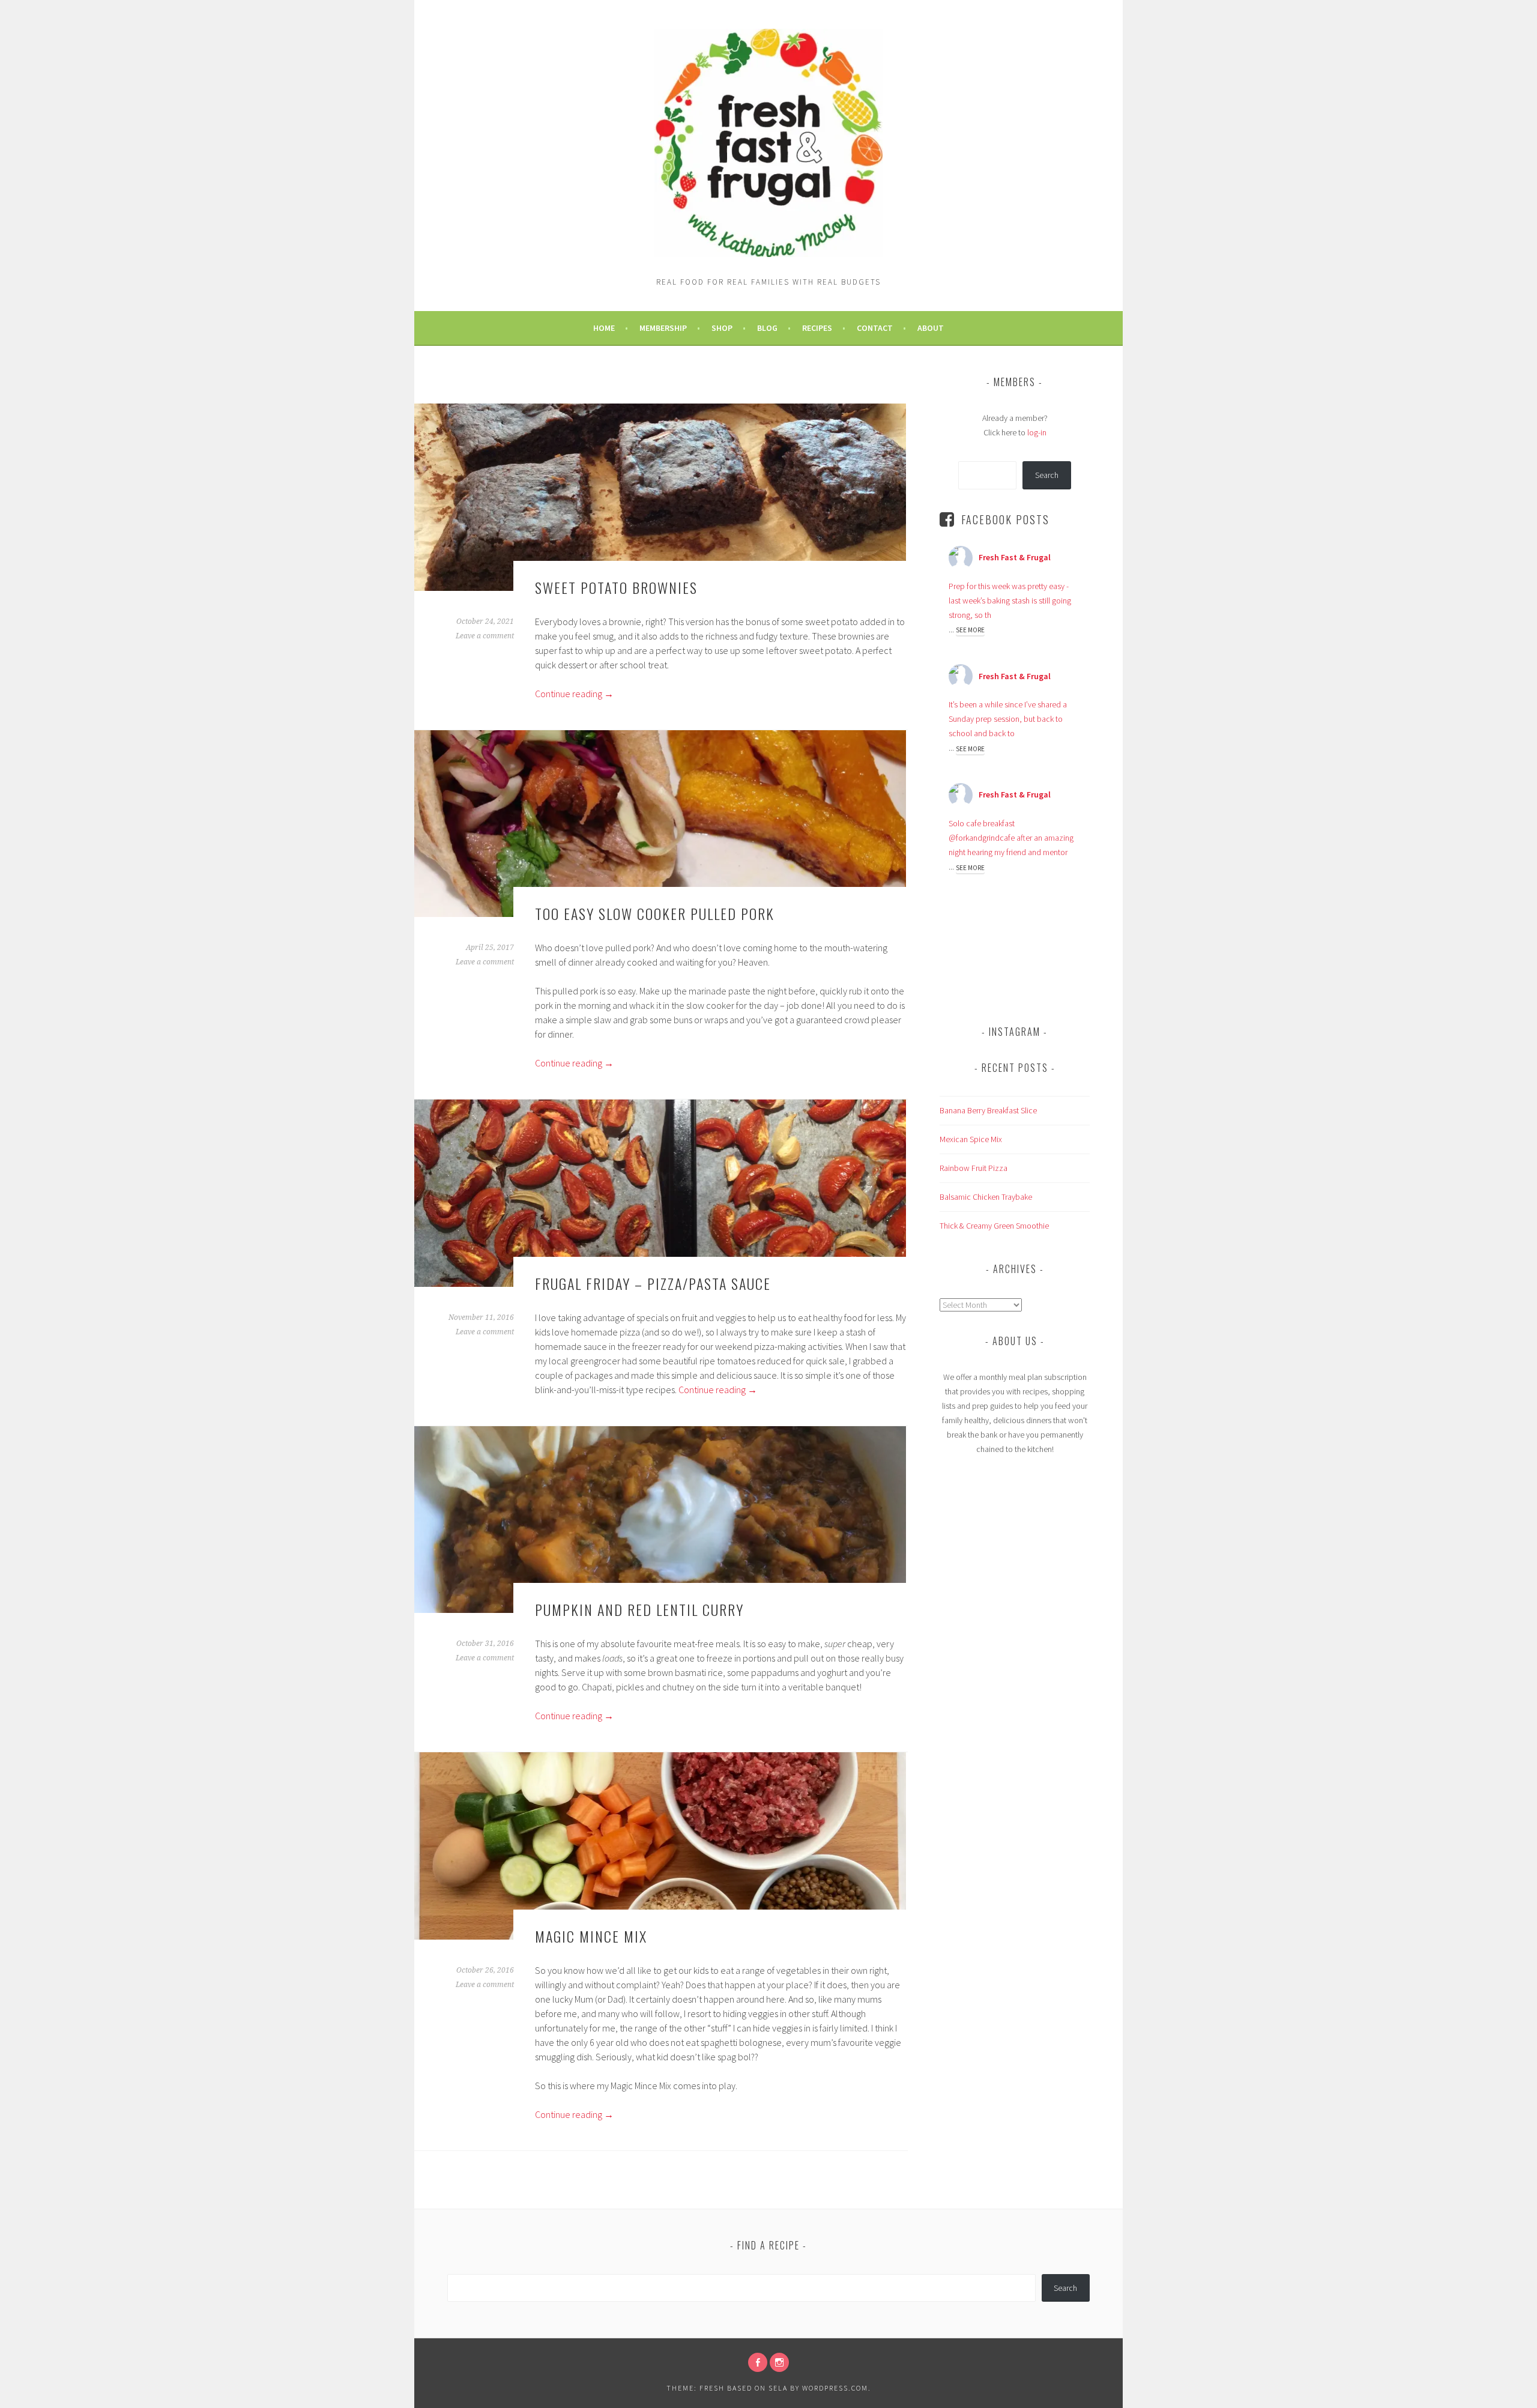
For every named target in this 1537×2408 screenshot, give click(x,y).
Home (604, 328)
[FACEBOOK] (758, 2362)
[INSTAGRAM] (779, 2362)
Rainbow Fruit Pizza (974, 1168)
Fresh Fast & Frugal (1015, 557)
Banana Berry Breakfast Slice (988, 1110)
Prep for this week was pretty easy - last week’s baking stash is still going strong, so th (1010, 600)
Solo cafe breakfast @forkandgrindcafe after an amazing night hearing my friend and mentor (1011, 838)
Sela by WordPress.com (818, 2388)
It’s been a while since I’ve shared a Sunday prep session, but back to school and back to (1008, 719)
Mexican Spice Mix (971, 1139)
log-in (1037, 432)
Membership (663, 328)
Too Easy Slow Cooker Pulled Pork (655, 913)
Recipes (817, 328)
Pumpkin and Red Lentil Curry (639, 1609)
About (931, 328)
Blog (767, 328)
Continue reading (574, 694)
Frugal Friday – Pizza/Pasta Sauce (653, 1283)
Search (1047, 475)
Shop (722, 328)
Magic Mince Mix (591, 1936)
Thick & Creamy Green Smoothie (994, 1226)
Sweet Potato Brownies (616, 587)
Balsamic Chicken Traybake (986, 1197)
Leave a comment (485, 636)
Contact (875, 328)
